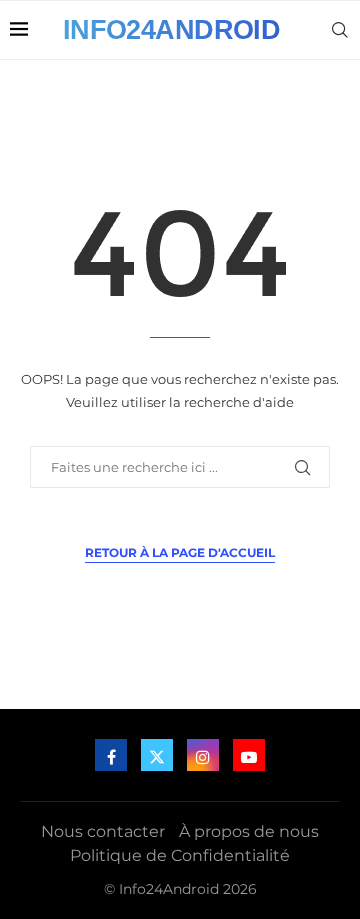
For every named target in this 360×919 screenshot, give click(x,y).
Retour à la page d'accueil (180, 552)
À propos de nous (249, 831)
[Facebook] (111, 755)
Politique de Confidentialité (180, 855)
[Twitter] (157, 755)
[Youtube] (249, 755)
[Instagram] (203, 755)
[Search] (340, 30)
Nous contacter (103, 831)
